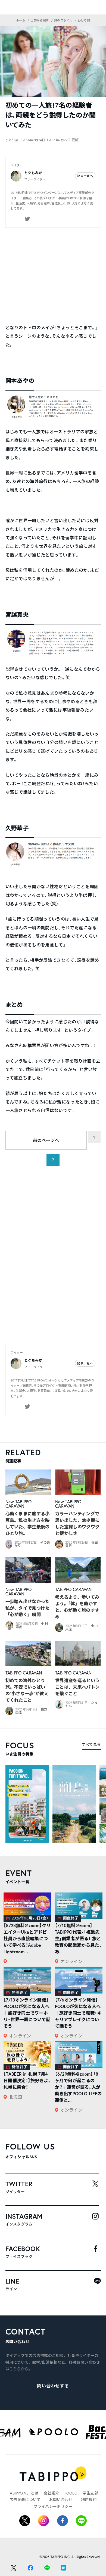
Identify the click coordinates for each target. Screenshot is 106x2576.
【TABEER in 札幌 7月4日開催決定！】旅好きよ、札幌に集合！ (27, 2080)
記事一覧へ (85, 176)
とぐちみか (33, 173)
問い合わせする (53, 2386)
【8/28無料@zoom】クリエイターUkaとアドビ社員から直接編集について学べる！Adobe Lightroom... (27, 1938)
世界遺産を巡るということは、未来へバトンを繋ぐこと (77, 1687)
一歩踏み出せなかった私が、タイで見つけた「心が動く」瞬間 (28, 1608)
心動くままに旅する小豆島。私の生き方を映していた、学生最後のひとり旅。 (28, 1523)
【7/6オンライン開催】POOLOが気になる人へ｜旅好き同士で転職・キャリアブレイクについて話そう (78, 2013)
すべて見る (91, 1744)
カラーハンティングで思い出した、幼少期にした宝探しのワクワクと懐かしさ (77, 1523)
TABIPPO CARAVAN (19, 1504)
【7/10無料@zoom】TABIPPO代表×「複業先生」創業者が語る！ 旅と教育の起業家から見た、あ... (78, 1938)
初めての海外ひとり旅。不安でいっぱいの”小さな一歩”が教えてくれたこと (27, 1690)
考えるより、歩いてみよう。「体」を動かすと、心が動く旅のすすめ (77, 1607)
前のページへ (46, 1140)
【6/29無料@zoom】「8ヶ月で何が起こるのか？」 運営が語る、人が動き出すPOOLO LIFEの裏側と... (78, 2087)
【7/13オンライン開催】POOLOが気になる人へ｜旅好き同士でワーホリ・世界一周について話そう (27, 2013)
